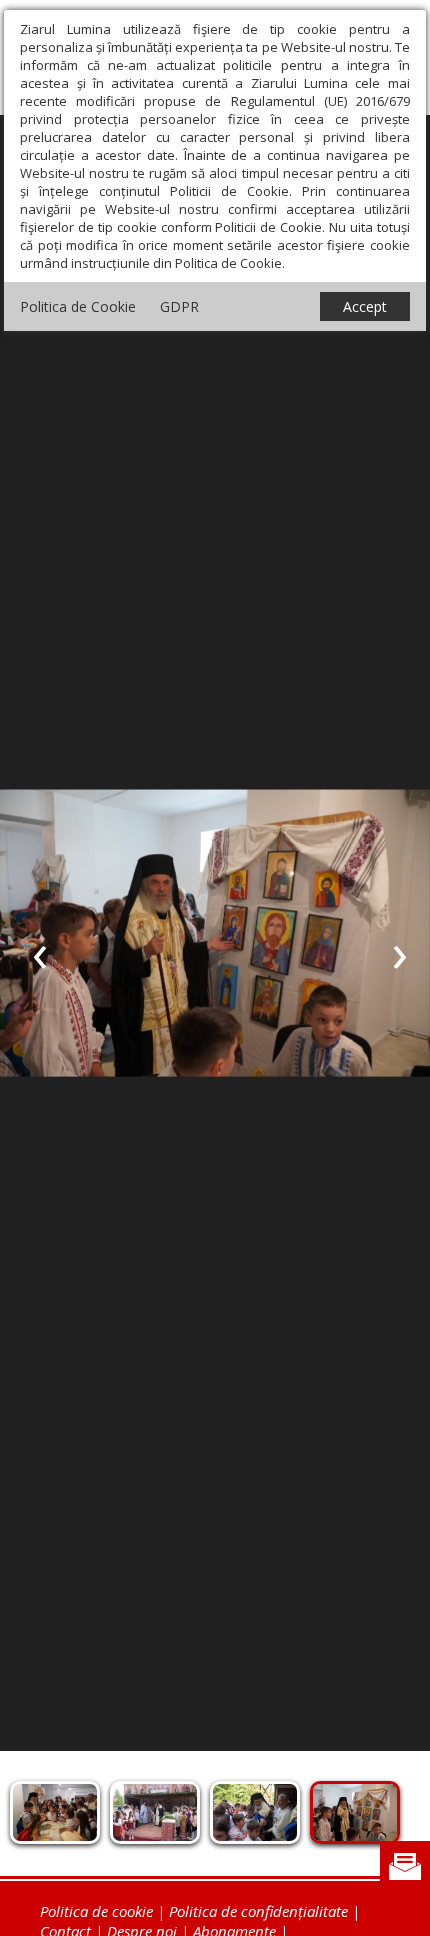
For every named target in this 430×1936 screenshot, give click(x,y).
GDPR (179, 306)
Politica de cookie (96, 1911)
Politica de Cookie (78, 306)
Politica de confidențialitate (258, 1911)
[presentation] (40, 953)
